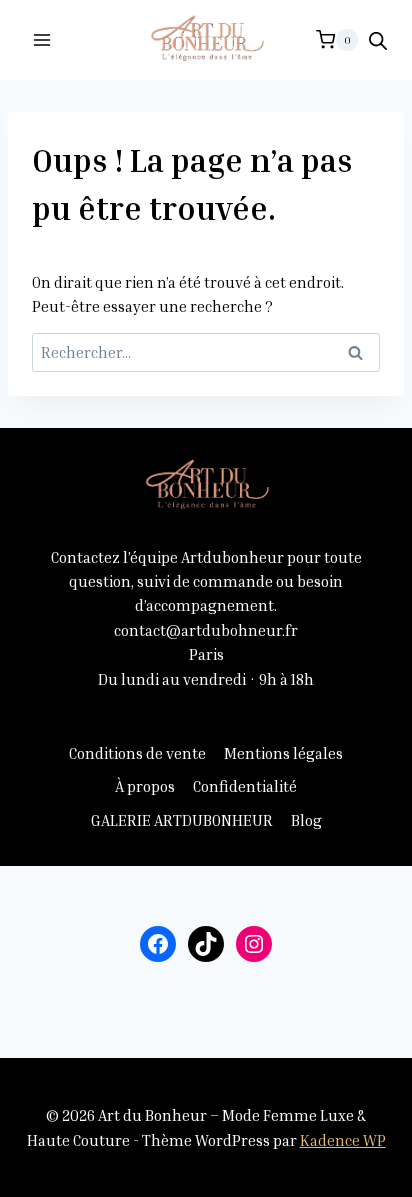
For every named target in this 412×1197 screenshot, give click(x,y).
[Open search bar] (378, 40)
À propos (145, 786)
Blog (306, 820)
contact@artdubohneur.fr (206, 630)
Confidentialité (245, 786)
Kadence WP (343, 1140)
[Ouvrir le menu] (42, 39)
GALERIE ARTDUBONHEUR (182, 820)
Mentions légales (283, 753)
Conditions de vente (137, 753)
